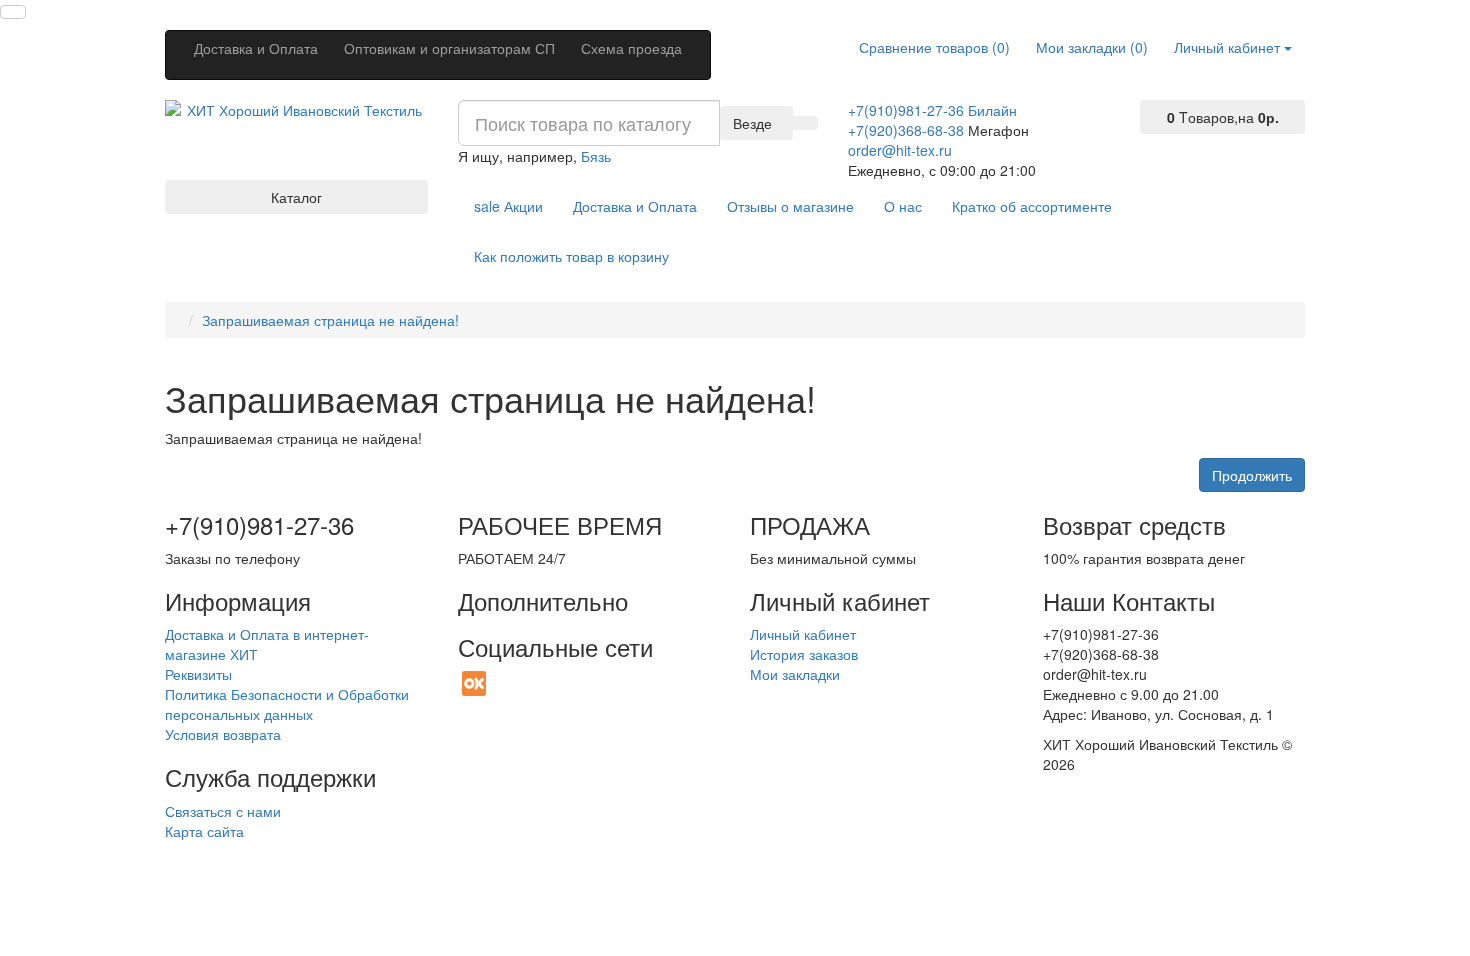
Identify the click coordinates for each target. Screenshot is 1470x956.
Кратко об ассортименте (1032, 206)
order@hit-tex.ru (900, 150)
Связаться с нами (223, 811)
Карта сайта (204, 831)
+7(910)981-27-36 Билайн (932, 110)
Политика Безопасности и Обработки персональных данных (287, 704)
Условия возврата (223, 734)
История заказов (804, 654)
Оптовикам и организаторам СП (449, 48)
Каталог (296, 197)
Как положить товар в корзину (571, 256)
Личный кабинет (803, 634)
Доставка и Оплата (256, 48)
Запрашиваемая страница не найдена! (330, 320)
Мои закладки (795, 674)
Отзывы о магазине (790, 206)
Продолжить (1252, 475)
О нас (903, 206)
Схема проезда (631, 48)
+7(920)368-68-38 (906, 130)
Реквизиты (198, 674)
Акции (508, 206)
